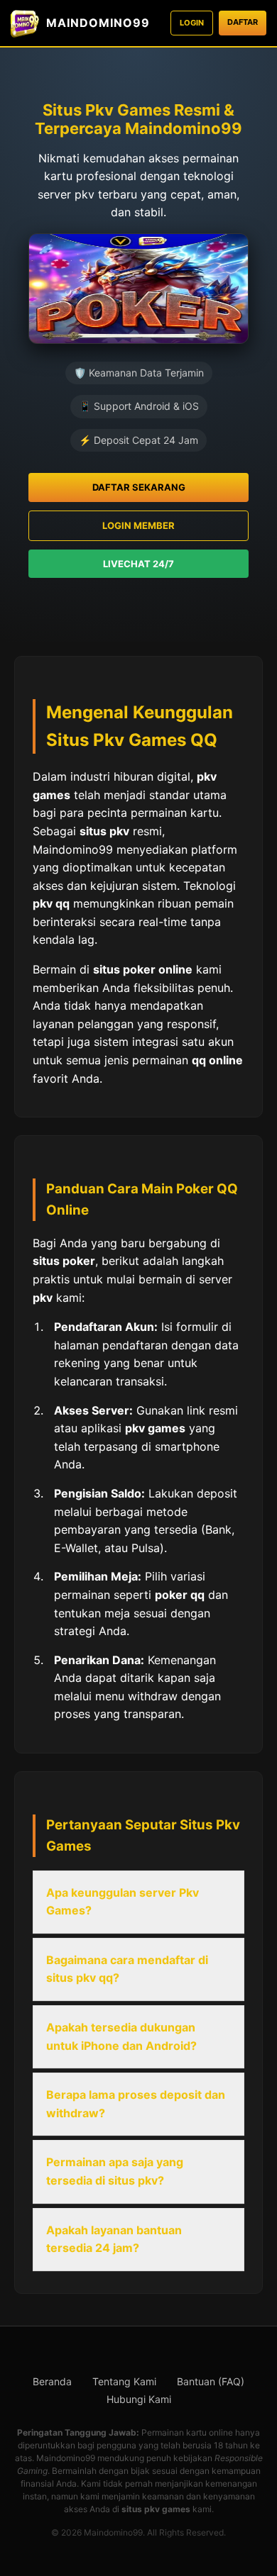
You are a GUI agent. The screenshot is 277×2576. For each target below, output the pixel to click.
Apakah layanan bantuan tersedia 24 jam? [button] (114, 2239)
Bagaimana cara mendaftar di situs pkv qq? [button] (127, 1969)
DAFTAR (243, 22)
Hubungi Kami (139, 2399)
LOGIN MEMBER (138, 525)
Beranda (52, 2381)
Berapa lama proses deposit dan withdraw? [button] (136, 2104)
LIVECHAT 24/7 (138, 564)
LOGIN (192, 23)
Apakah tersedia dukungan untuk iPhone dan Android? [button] (121, 2036)
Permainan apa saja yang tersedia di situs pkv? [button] (115, 2171)
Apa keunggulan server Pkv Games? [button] (123, 1902)
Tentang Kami (124, 2381)
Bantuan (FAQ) (211, 2381)
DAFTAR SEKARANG (139, 487)
